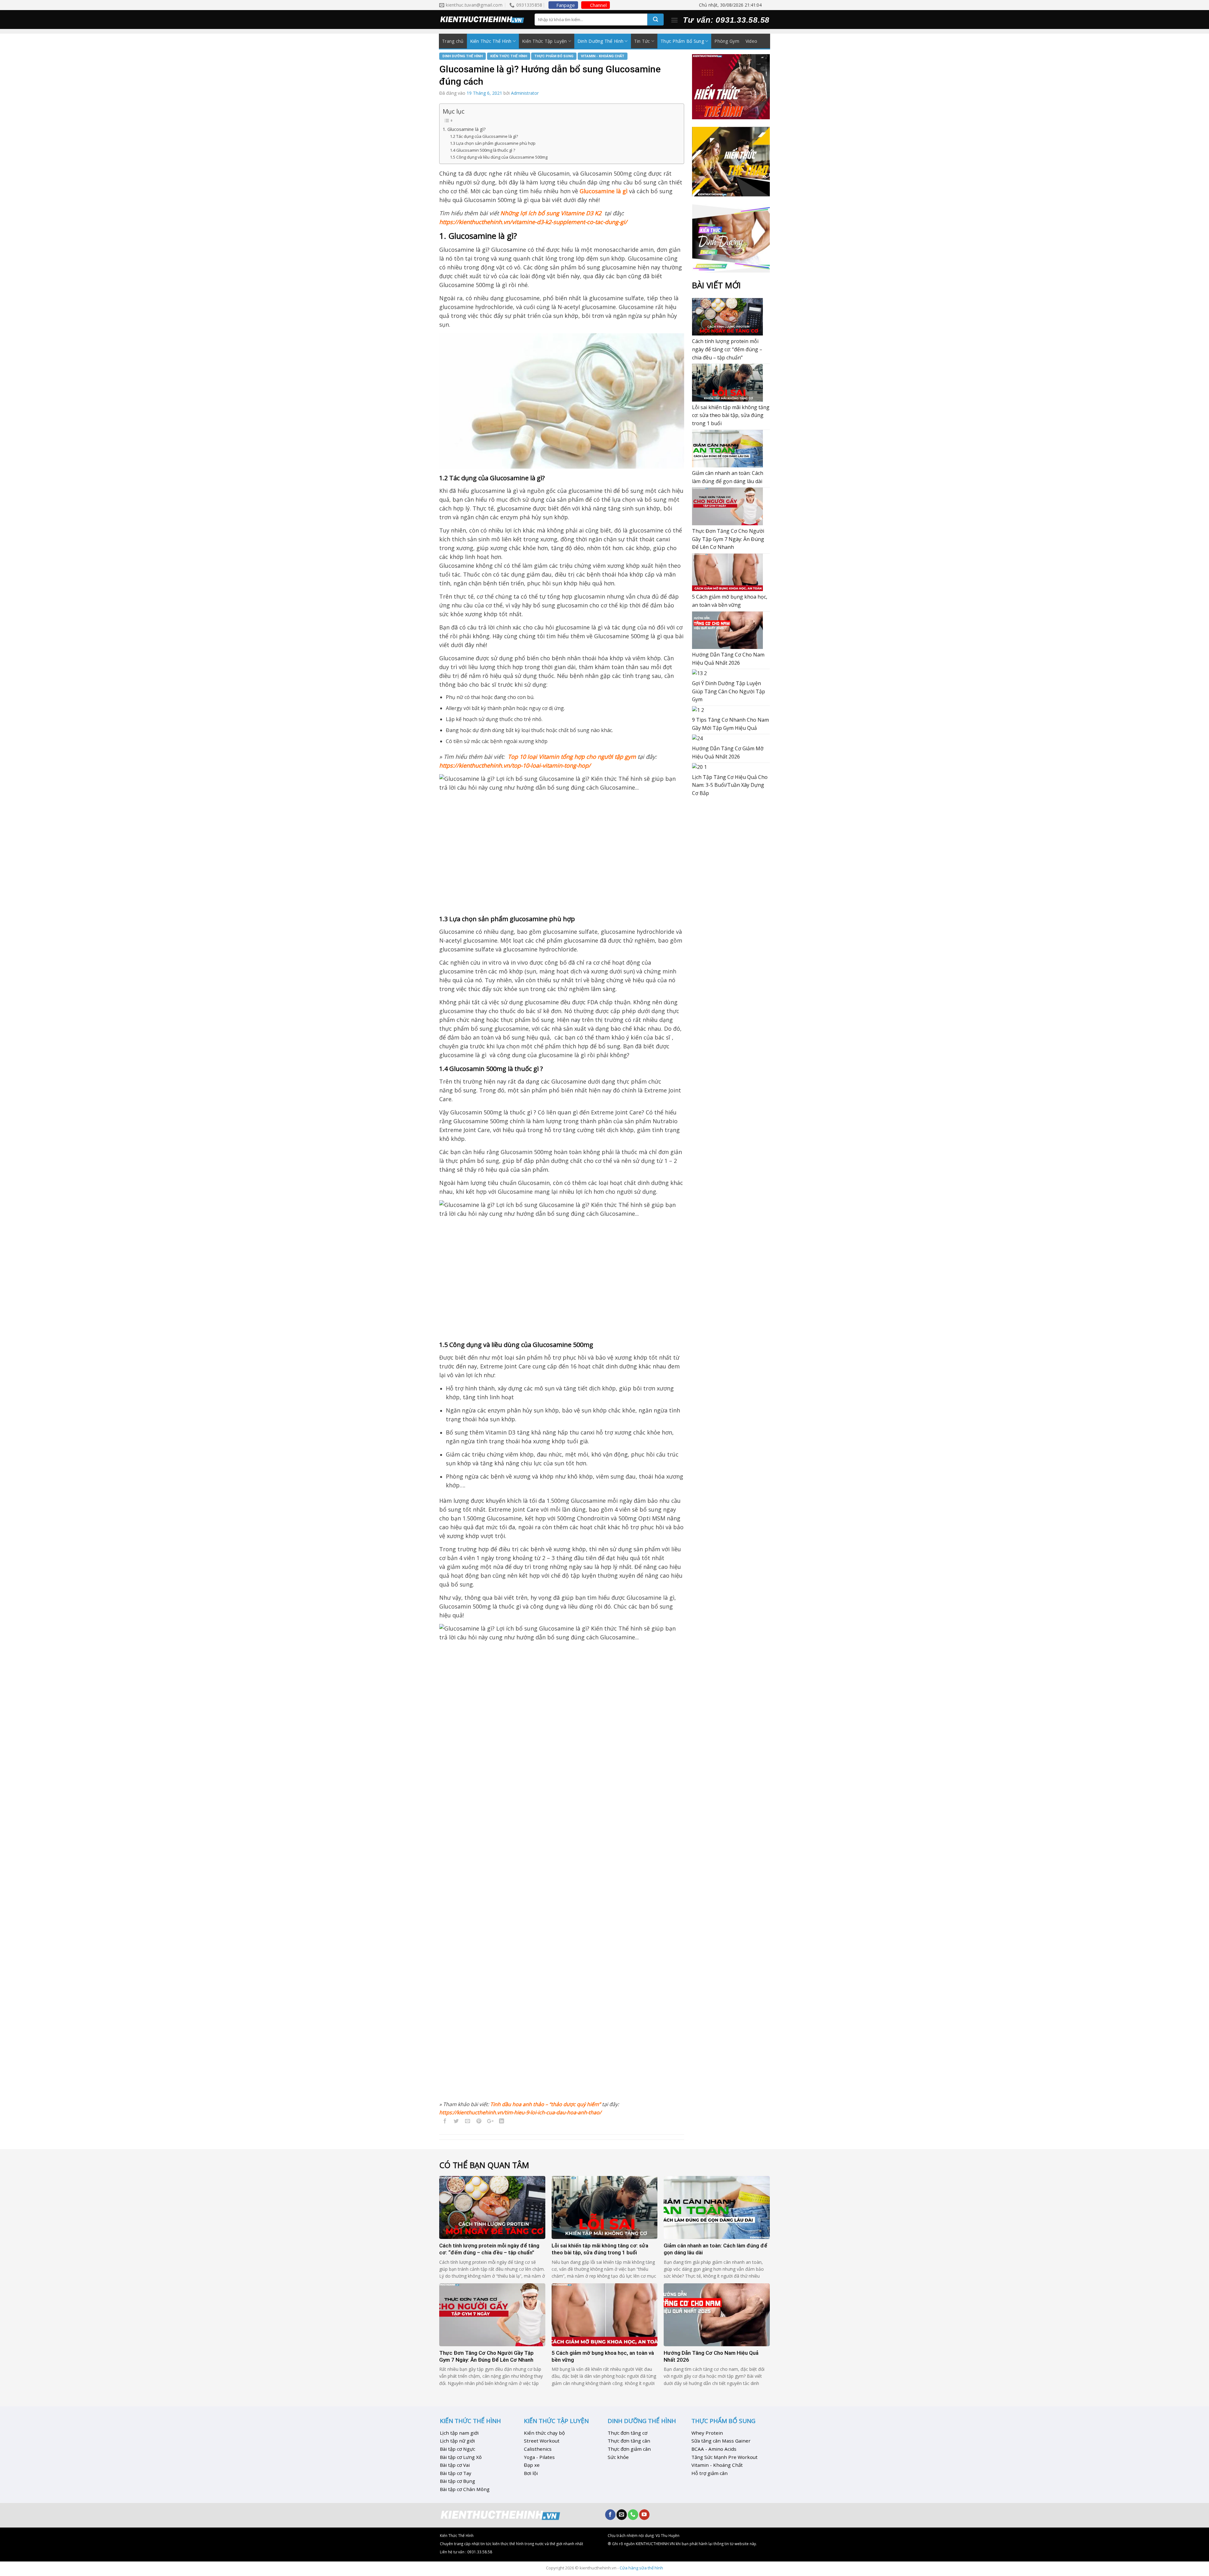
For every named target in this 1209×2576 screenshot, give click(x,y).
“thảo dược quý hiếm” (575, 2104)
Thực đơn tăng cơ (627, 2433)
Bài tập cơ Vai (455, 2465)
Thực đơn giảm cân (629, 2449)
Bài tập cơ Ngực (457, 2449)
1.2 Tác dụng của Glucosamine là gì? (484, 136)
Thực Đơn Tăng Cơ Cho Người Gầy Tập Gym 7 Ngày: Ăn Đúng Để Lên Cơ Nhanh (728, 539)
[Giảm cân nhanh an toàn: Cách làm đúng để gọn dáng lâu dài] (727, 449)
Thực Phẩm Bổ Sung (682, 41)
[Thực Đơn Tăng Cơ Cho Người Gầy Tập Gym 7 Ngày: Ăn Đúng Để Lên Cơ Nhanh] (727, 506)
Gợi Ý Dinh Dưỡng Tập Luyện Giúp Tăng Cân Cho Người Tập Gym (729, 691)
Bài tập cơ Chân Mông (465, 2489)
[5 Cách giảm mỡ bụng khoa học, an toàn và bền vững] (727, 572)
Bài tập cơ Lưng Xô (461, 2457)
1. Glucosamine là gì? (464, 129)
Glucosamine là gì (604, 191)
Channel (598, 5)
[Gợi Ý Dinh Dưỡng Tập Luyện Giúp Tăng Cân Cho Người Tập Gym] (699, 673)
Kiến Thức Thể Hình (491, 41)
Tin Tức (642, 41)
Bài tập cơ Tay (456, 2473)
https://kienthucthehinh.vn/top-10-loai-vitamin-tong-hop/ (515, 765)
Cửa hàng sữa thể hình (641, 2568)
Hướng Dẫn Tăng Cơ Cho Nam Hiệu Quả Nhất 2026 (728, 659)
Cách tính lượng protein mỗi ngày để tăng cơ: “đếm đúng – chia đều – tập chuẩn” (727, 349)
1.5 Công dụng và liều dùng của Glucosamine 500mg (499, 157)
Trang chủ (453, 41)
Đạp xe (532, 2465)
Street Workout (542, 2441)
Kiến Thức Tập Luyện (544, 41)
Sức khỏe (618, 2457)
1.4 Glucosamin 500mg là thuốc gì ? (482, 150)
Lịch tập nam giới (459, 2433)
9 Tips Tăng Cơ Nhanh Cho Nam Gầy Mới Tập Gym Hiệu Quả (730, 724)
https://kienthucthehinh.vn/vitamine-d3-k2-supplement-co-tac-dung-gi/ (533, 222)
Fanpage (566, 5)
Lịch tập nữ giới (457, 2441)
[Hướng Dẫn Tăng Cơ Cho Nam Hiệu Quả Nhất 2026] (727, 630)
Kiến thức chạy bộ (544, 2433)
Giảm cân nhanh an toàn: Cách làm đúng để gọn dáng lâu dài (728, 477)
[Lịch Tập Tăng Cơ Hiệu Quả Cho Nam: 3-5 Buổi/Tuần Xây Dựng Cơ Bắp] (699, 767)
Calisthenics (538, 2449)
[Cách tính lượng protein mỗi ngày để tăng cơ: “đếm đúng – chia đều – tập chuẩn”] (727, 317)
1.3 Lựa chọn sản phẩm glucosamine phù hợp (493, 143)
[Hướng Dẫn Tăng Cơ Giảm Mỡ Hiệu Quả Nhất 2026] (697, 738)
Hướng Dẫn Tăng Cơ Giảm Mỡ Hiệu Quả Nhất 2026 (728, 753)
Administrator (525, 93)
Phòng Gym (727, 41)
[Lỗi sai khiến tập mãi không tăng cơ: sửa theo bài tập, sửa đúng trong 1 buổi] (727, 383)
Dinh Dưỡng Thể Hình (600, 41)
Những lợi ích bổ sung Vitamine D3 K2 (551, 213)
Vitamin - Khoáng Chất (603, 56)
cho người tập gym (611, 757)
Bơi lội (531, 2473)
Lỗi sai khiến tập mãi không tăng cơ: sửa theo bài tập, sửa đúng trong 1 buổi (731, 415)
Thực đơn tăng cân (629, 2441)
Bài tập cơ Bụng (457, 2481)
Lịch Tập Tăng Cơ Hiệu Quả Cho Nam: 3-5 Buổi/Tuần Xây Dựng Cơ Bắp (730, 785)
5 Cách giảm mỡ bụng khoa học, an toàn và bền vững (730, 601)
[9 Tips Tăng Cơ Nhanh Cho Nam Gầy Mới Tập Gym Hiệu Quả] (698, 710)
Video (751, 41)
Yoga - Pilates (539, 2457)
